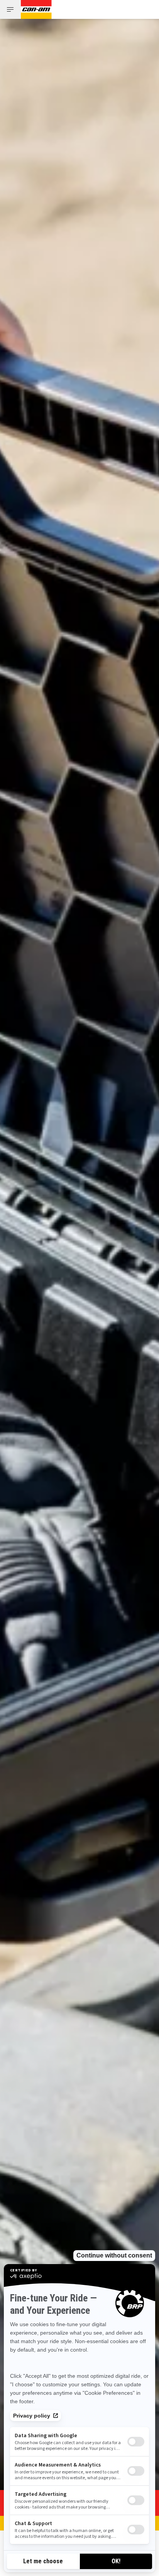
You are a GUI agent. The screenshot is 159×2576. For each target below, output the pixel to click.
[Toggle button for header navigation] (10, 9)
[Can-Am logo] (36, 9)
